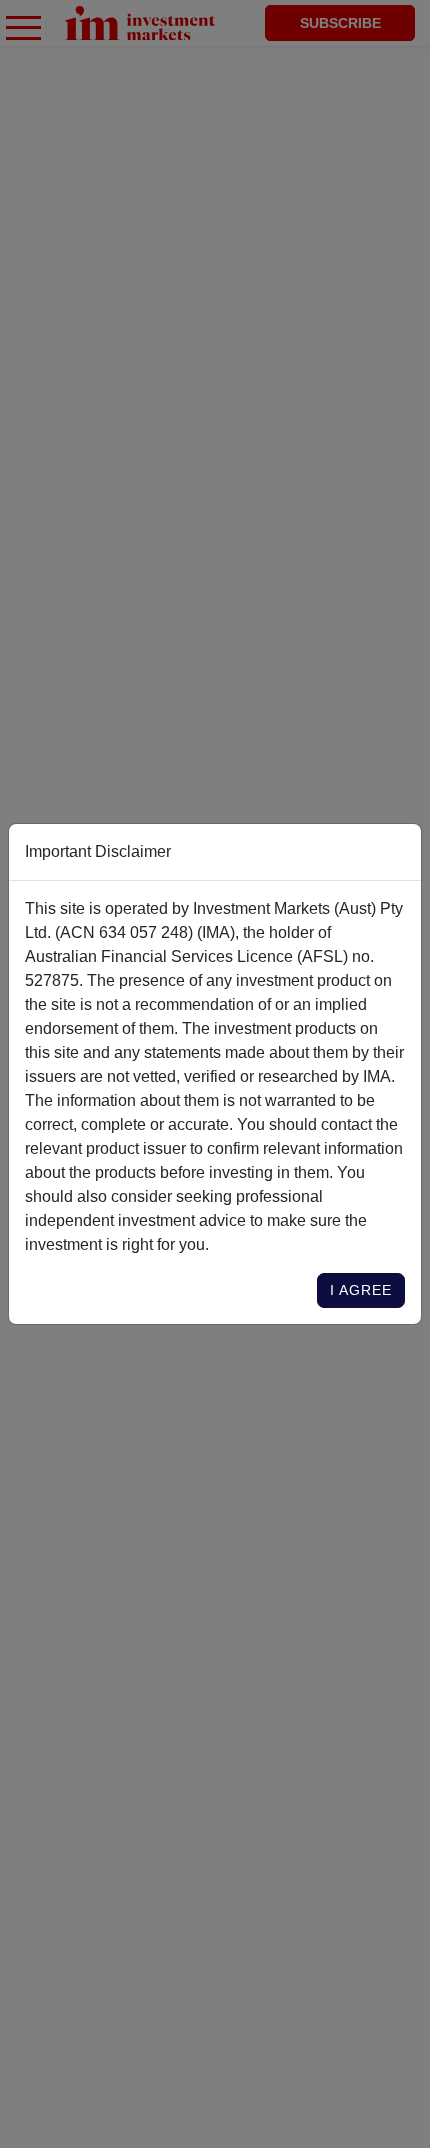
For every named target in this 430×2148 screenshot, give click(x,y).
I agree (361, 1290)
